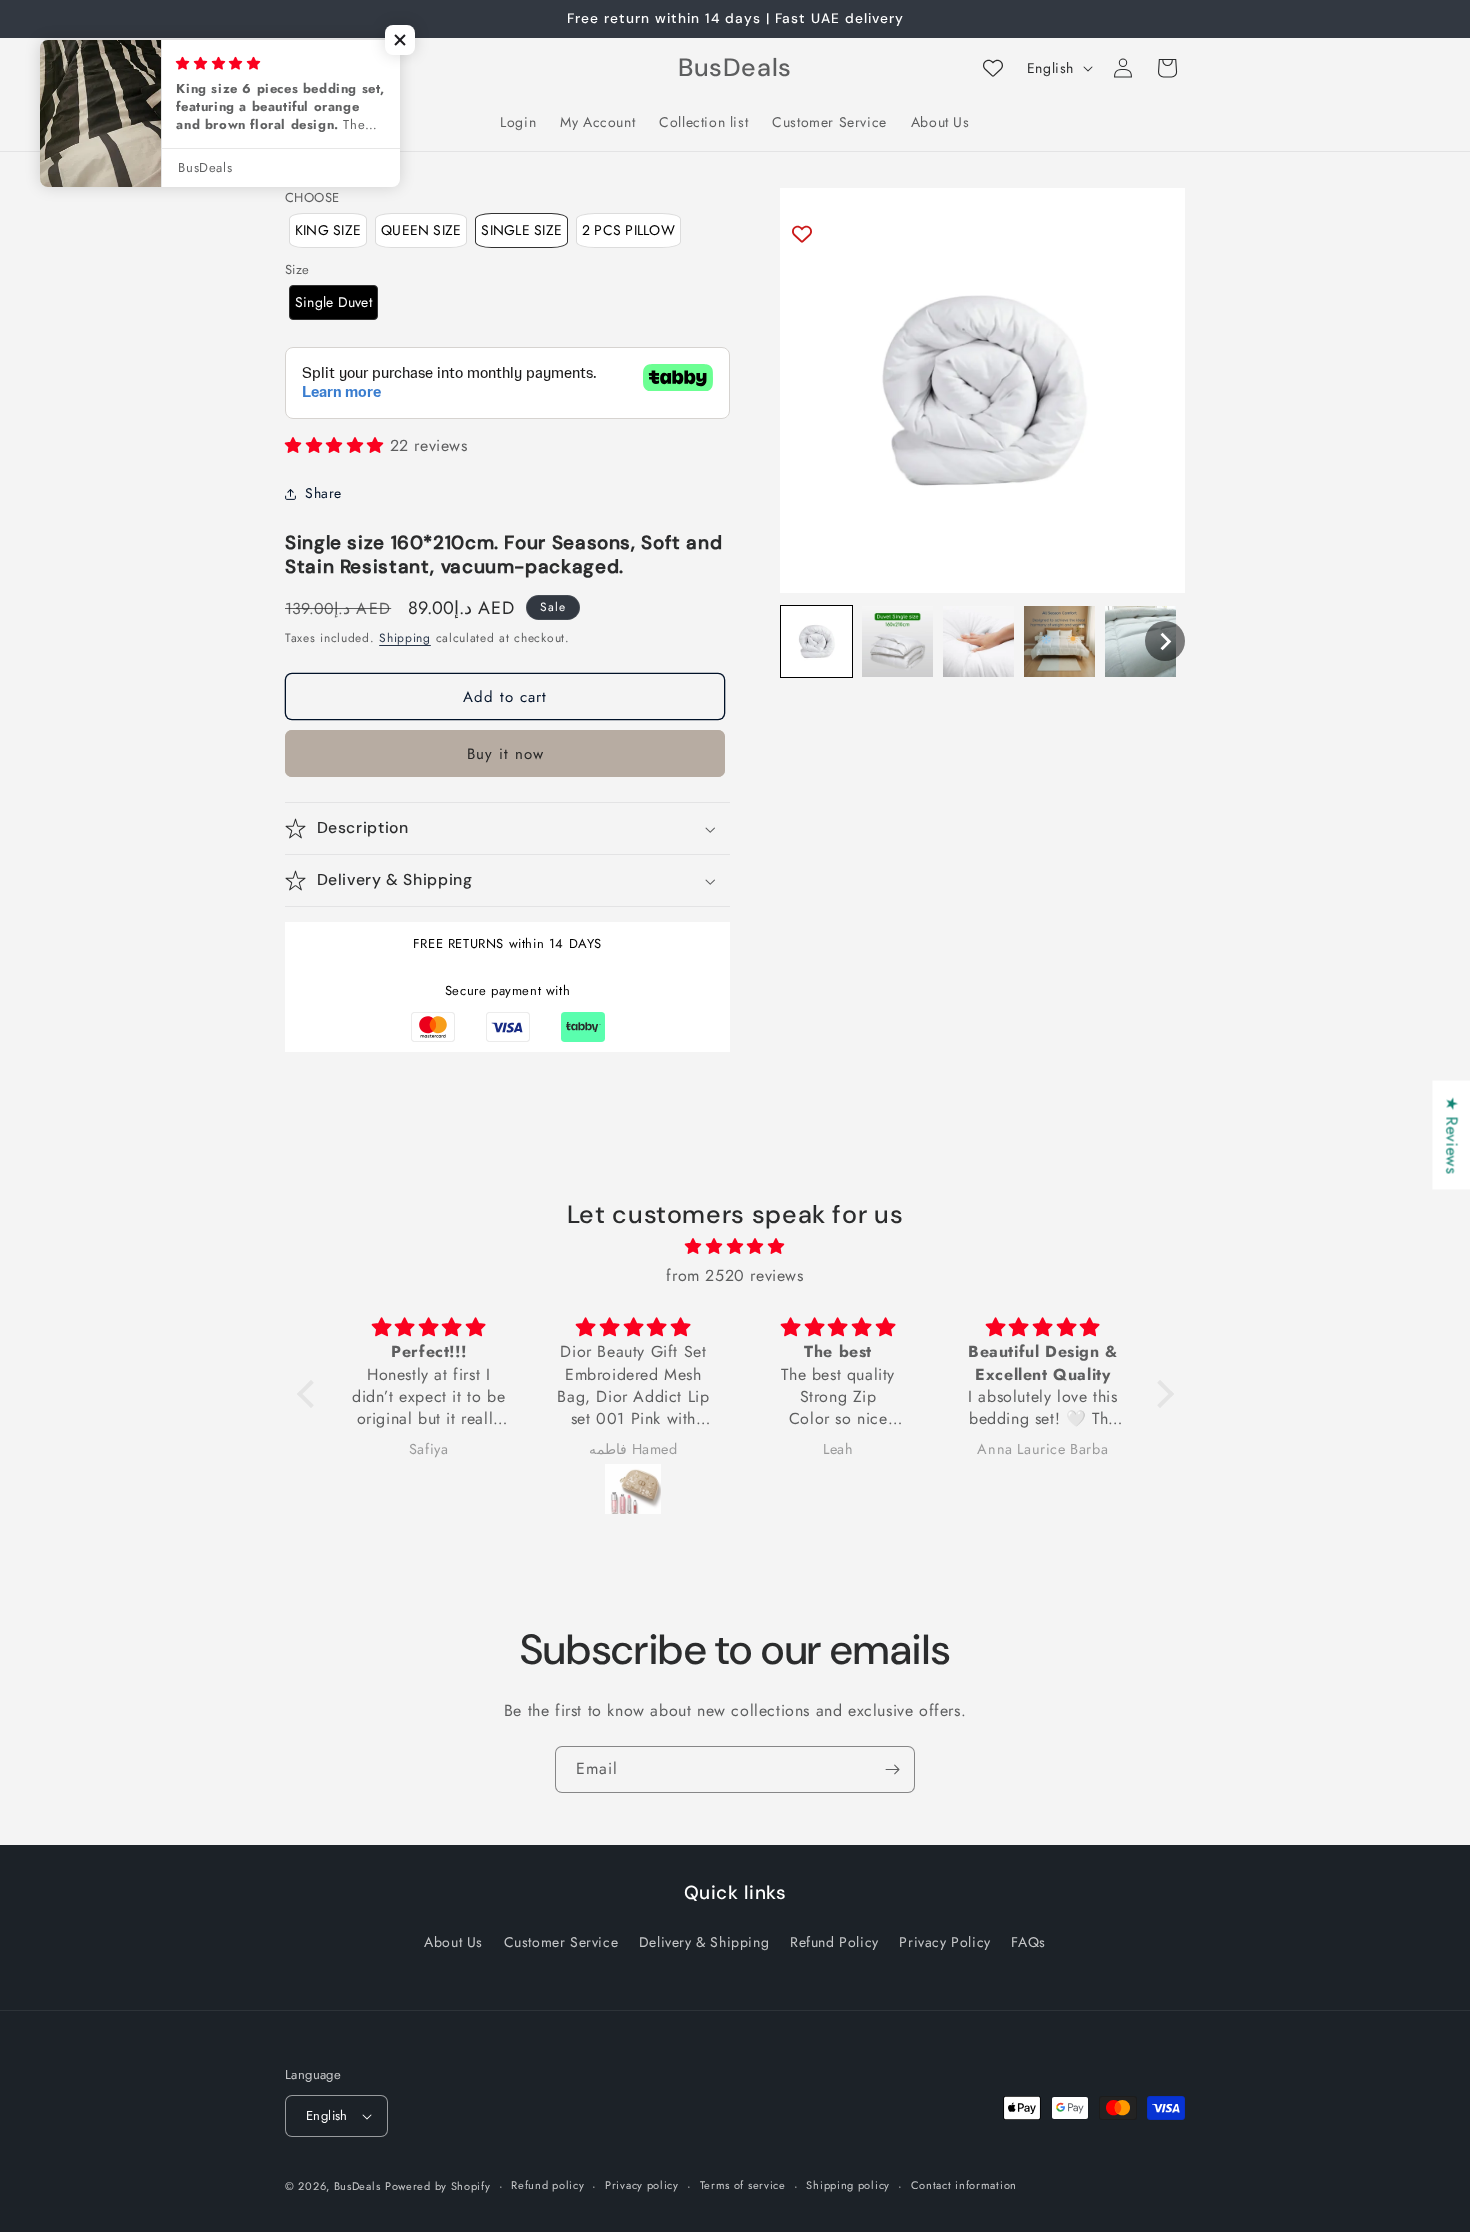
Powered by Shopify (438, 2186)
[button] (816, 641)
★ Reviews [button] (1451, 1134)
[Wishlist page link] (993, 68)
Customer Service (561, 1942)
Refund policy (547, 2185)
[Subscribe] (892, 1769)
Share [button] (323, 493)
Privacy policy (642, 2185)
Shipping (405, 638)
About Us (453, 1942)
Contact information (964, 2185)
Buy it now (505, 754)
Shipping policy (848, 2185)
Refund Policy (834, 1942)
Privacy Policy (944, 1942)
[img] (735, 1247)
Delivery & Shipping (704, 1942)
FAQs (1028, 1942)
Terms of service (743, 2185)
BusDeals (357, 2186)
